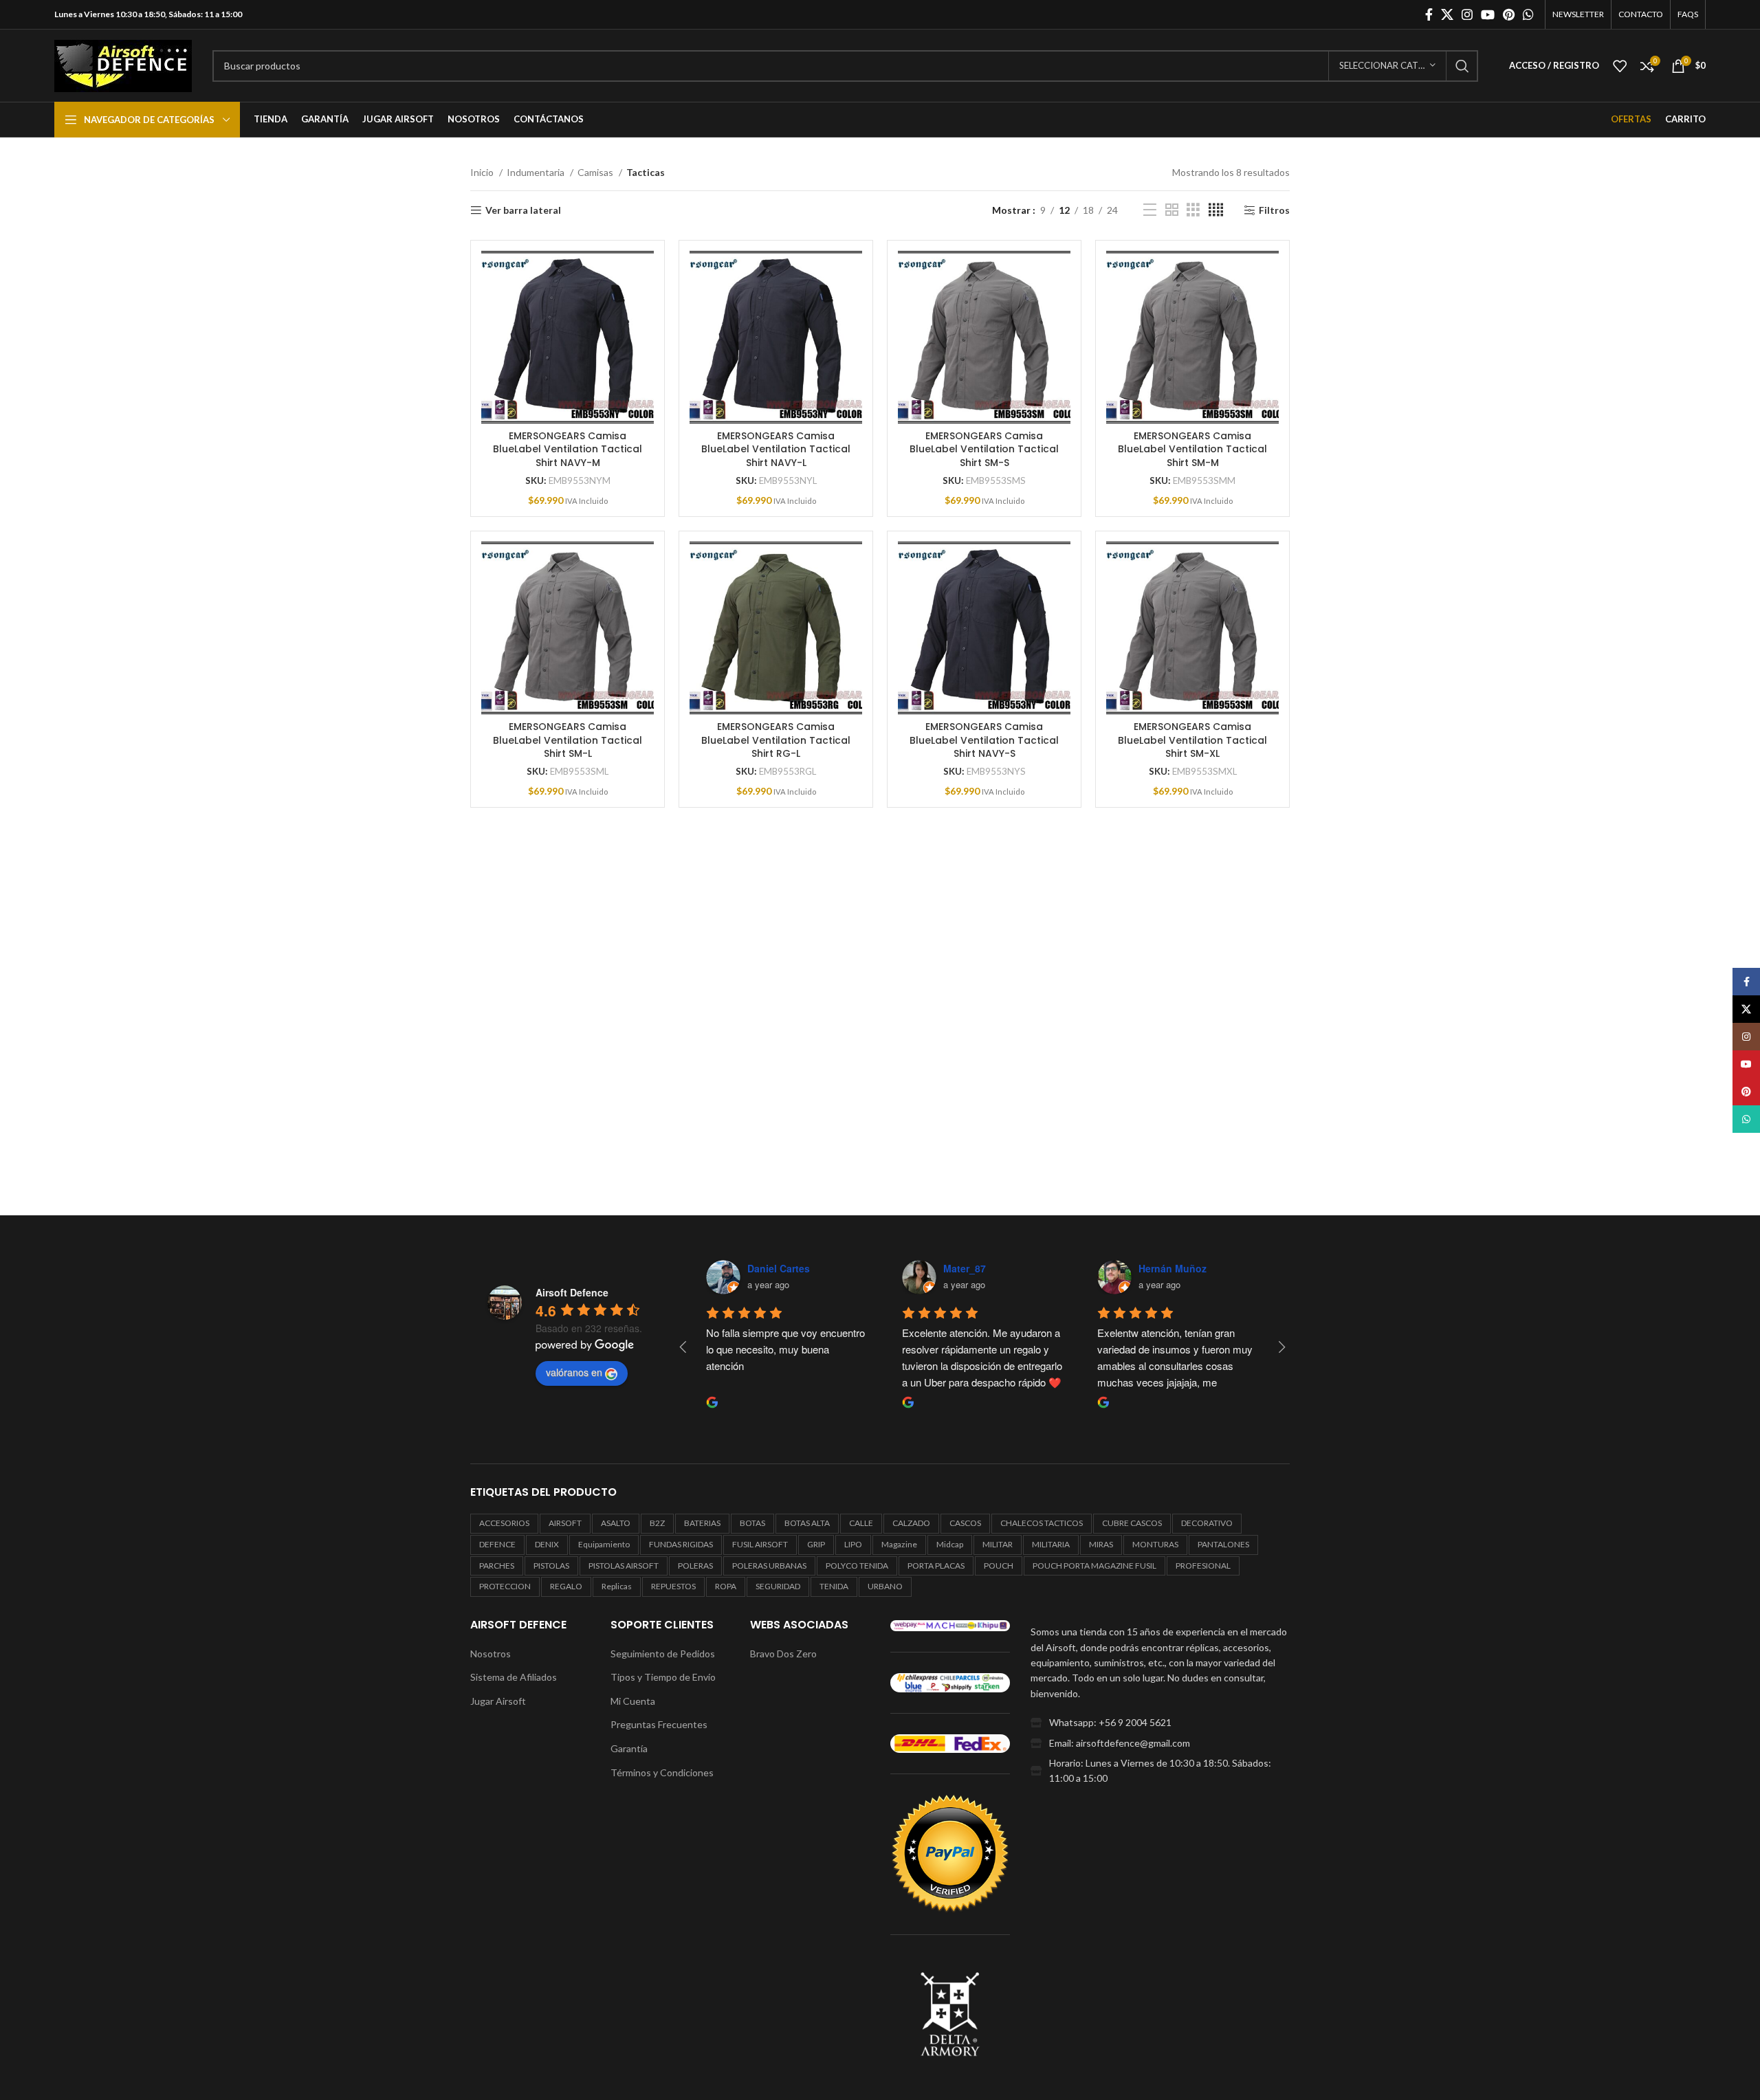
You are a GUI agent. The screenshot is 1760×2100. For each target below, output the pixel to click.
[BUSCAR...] (1462, 66)
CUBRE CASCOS (1132, 1523)
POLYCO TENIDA (857, 1566)
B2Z (657, 1523)
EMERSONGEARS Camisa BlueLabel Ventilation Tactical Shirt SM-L (568, 740)
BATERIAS (702, 1523)
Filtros (1274, 210)
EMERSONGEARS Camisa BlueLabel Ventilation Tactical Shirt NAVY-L (776, 449)
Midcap (950, 1544)
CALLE (861, 1523)
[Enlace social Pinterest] (1509, 14)
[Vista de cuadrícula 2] (1172, 210)
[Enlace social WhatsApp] (1528, 14)
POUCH (999, 1566)
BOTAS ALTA (807, 1523)
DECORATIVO (1207, 1523)
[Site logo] (123, 64)
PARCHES (497, 1566)
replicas (617, 1586)
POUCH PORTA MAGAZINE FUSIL (1094, 1566)
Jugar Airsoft (498, 1701)
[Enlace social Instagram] (1467, 14)
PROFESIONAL (1203, 1566)
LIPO (853, 1544)
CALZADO (911, 1523)
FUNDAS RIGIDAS (681, 1544)
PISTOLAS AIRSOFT (624, 1566)
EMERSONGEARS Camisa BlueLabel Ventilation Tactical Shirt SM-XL (1192, 740)
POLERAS (695, 1566)
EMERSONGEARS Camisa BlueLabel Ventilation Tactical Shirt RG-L (776, 740)
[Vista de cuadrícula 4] (1216, 210)
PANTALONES (1223, 1544)
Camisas (596, 172)
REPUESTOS (673, 1586)
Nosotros (491, 1654)
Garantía (629, 1748)
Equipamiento (604, 1544)
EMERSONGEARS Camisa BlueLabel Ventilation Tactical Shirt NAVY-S (984, 740)
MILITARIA (1051, 1544)
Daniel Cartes (779, 1268)
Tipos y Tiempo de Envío (663, 1677)
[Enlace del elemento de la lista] (1160, 1723)
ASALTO (616, 1523)
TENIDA (834, 1586)
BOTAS (752, 1523)
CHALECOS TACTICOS (1042, 1523)
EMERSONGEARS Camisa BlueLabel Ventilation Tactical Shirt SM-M (1192, 449)
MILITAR (998, 1544)
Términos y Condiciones (662, 1772)
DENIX (547, 1544)
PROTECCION (505, 1586)
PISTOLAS (551, 1566)
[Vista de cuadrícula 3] (1193, 210)
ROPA (726, 1586)
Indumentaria (537, 172)
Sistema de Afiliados (514, 1677)
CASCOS (965, 1523)
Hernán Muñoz (1173, 1268)
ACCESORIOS (504, 1523)
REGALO (566, 1586)
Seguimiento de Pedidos (663, 1654)
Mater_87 (965, 1268)
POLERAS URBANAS (769, 1566)
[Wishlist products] (1620, 66)
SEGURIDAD (778, 1586)
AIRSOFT (565, 1523)
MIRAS (1101, 1544)
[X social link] (1447, 14)
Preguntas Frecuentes (659, 1724)
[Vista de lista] (1150, 210)
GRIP (816, 1544)
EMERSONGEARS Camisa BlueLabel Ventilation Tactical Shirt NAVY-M (568, 449)
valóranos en (574, 1372)
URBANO (885, 1586)
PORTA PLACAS (936, 1566)
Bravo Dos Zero (783, 1654)
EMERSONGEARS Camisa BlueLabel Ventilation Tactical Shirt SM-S (984, 449)
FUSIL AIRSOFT (760, 1544)
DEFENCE (497, 1544)
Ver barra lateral (523, 210)
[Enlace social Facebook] (1429, 14)
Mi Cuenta (633, 1701)
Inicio (483, 172)
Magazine (899, 1544)
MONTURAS (1155, 1544)
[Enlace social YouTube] (1488, 14)
